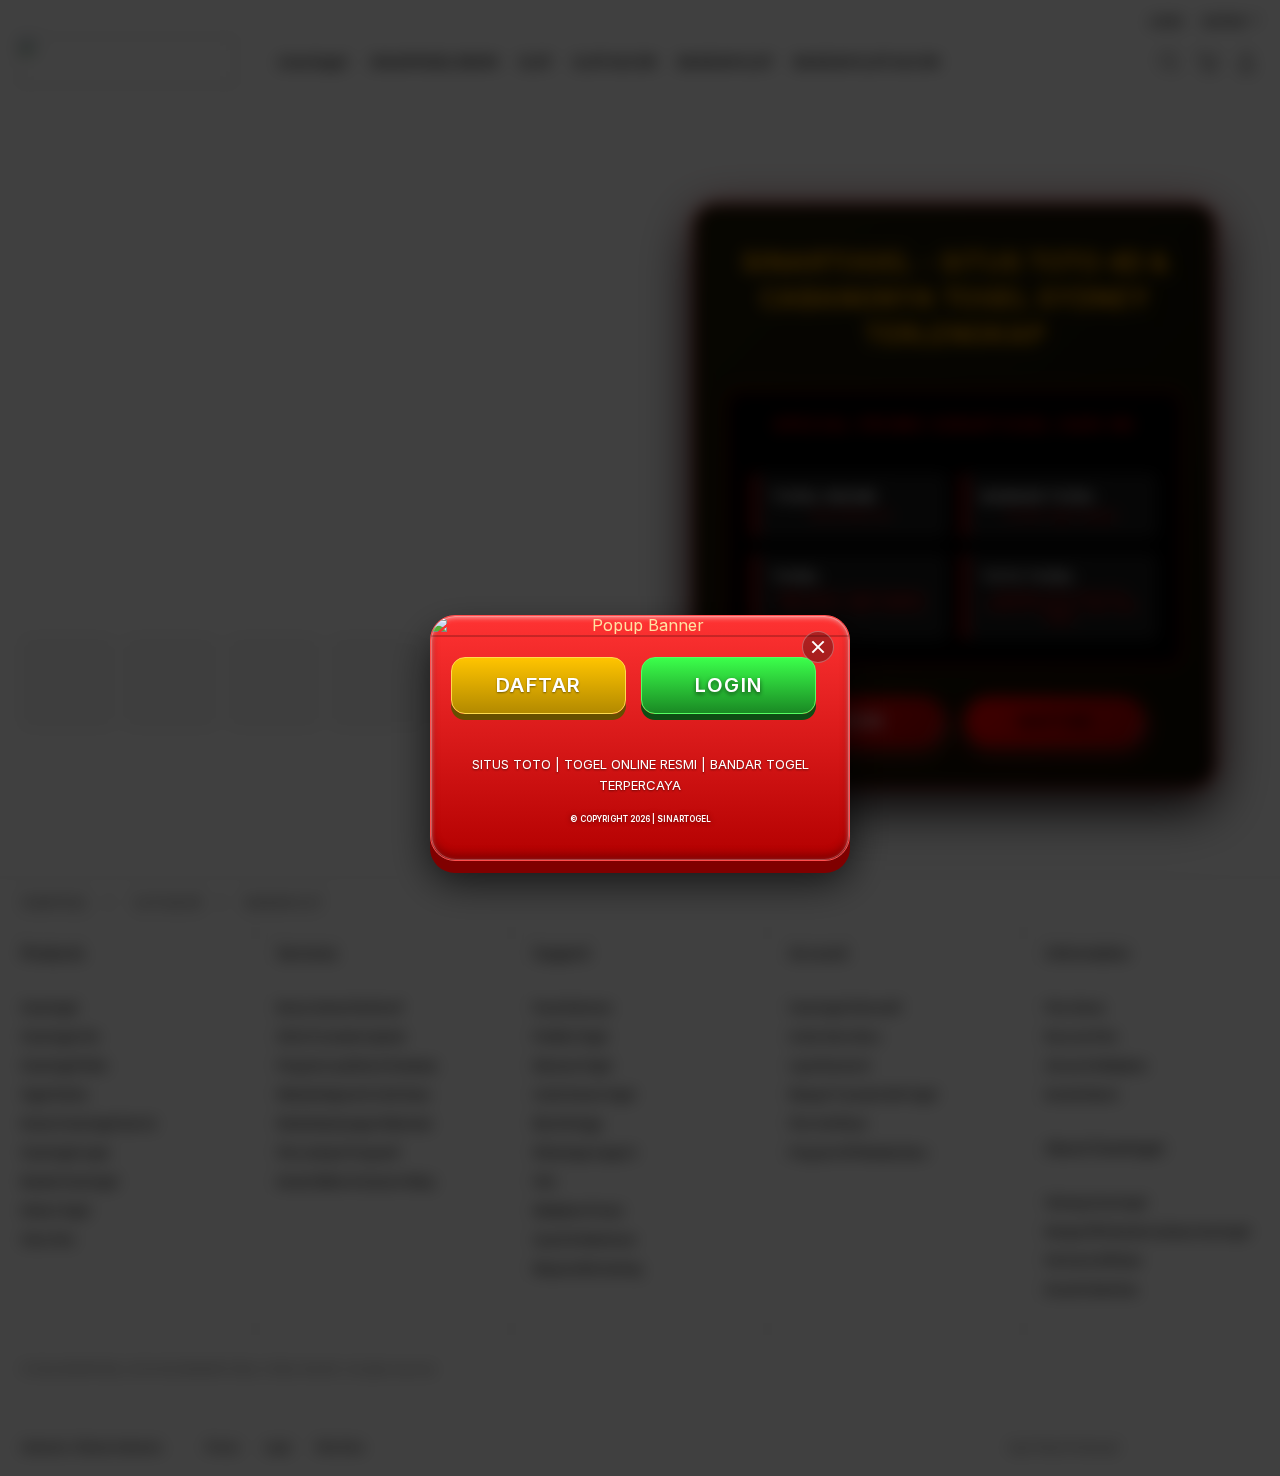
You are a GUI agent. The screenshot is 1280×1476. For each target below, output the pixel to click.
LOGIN (729, 685)
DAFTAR (539, 685)
